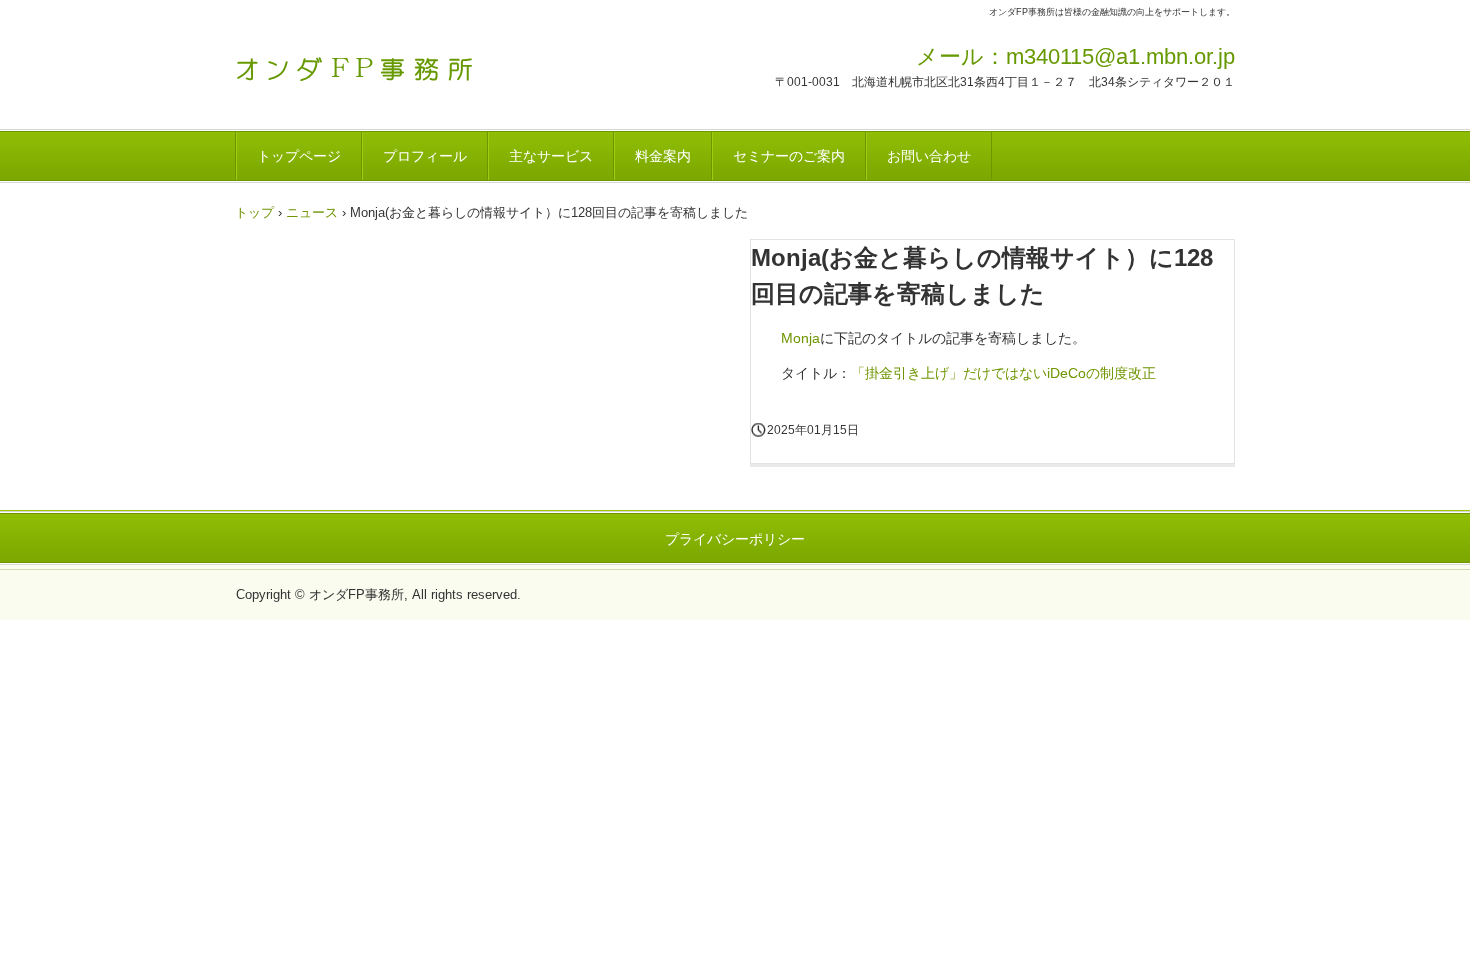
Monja (800, 338)
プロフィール (425, 156)
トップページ (299, 156)
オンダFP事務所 (374, 63)
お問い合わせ (929, 156)
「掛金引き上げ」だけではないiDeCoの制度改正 (1003, 373)
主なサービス (551, 156)
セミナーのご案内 (789, 156)
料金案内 (663, 156)
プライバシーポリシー (735, 539)
